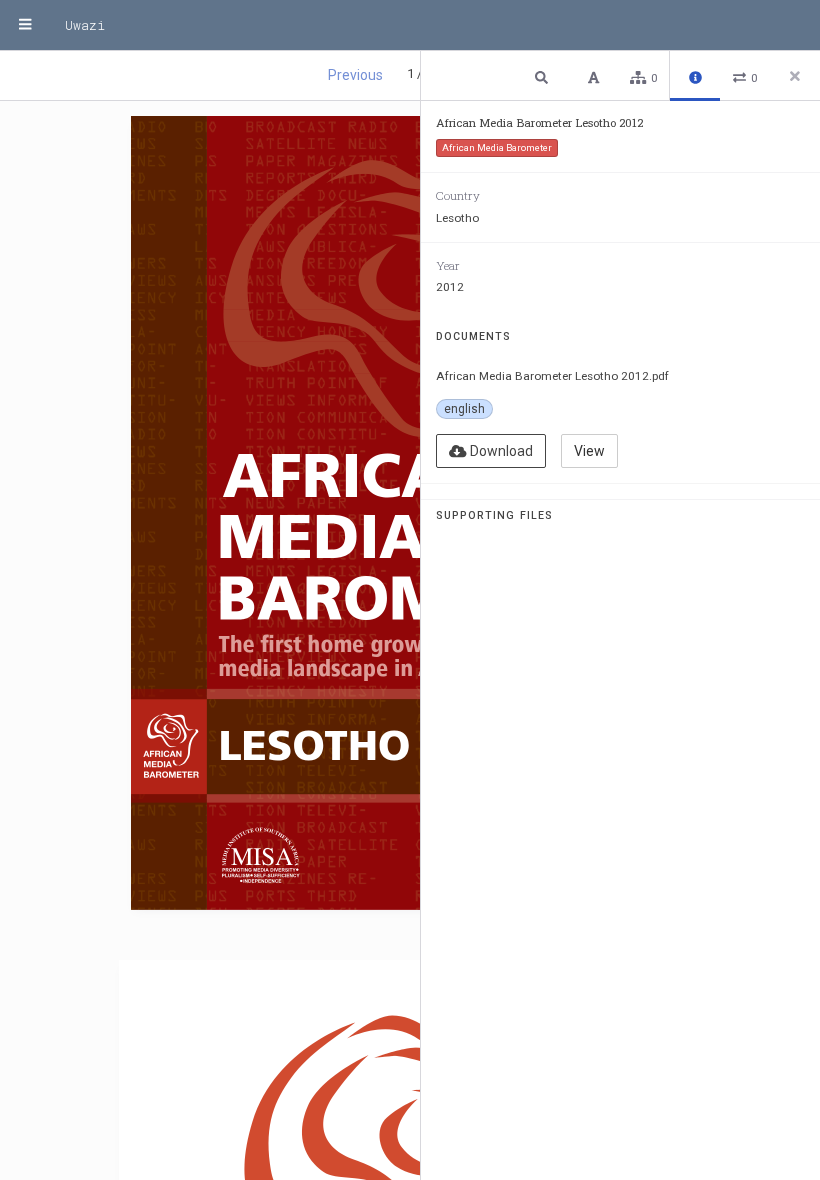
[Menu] (25, 25)
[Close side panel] (795, 76)
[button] (544, 76)
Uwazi (85, 25)
